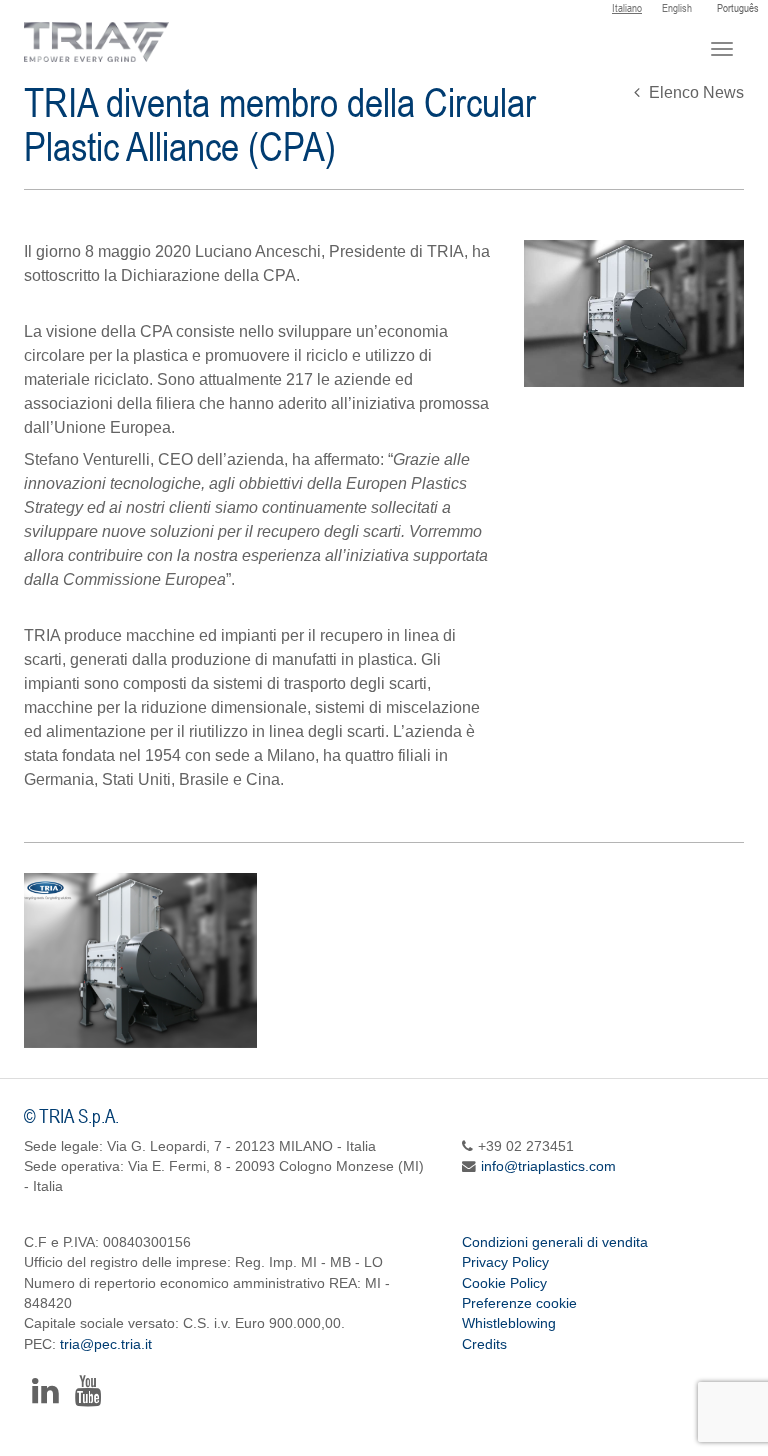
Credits (484, 1344)
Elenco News (694, 92)
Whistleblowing (509, 1323)
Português (738, 7)
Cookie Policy (504, 1283)
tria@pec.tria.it (106, 1344)
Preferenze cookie (519, 1303)
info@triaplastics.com (548, 1166)
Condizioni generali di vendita (555, 1242)
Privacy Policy (505, 1262)
